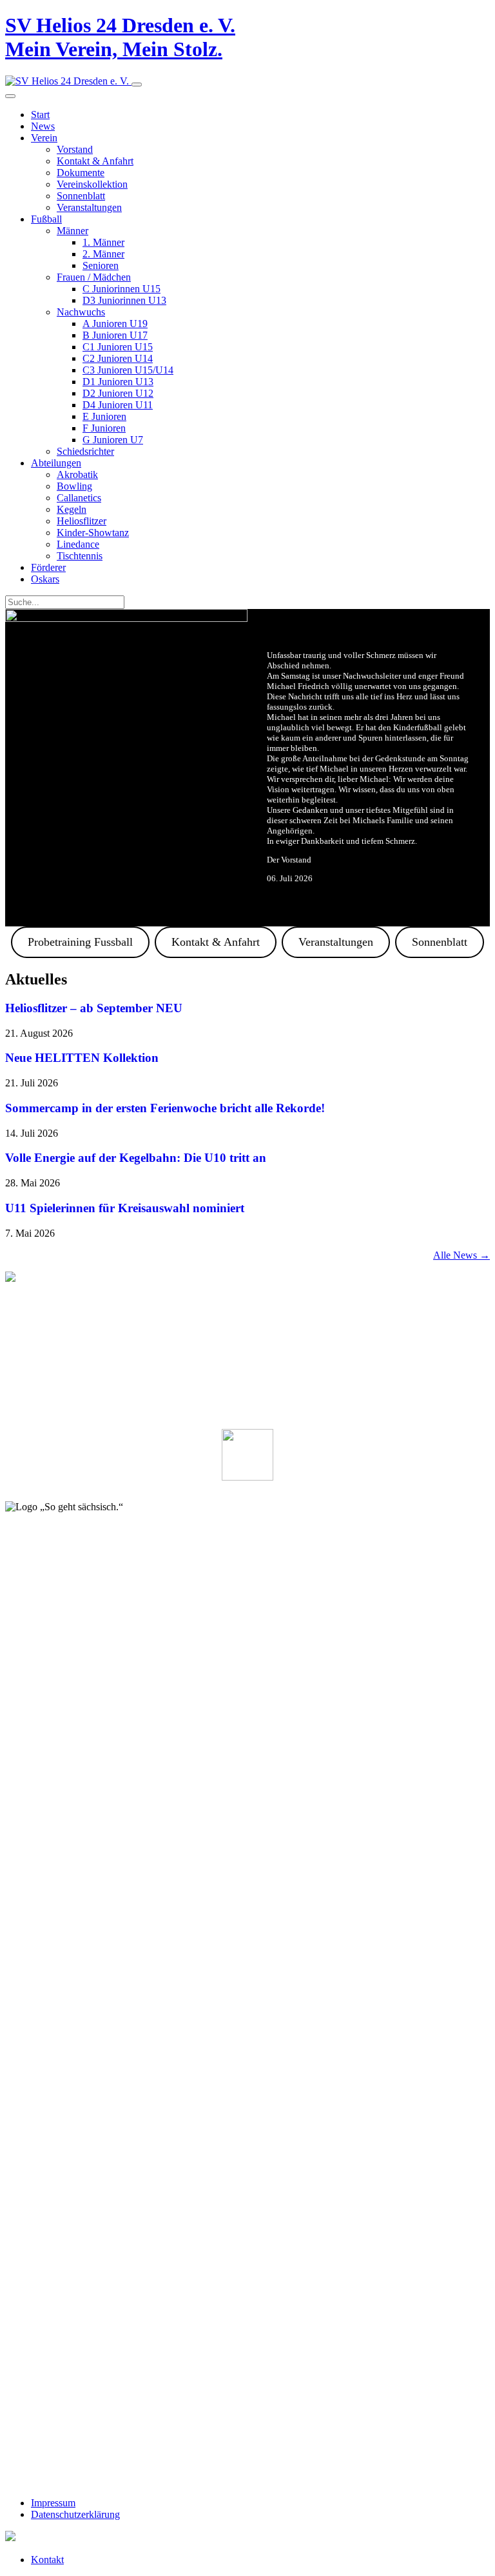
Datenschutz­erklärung (75, 2514)
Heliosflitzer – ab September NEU (94, 1008)
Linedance (78, 544)
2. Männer (103, 254)
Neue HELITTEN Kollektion (82, 1058)
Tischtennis (80, 556)
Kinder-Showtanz (93, 533)
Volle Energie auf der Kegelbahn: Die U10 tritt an (136, 1158)
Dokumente (81, 173)
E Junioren (104, 416)
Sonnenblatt (81, 196)
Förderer (48, 567)
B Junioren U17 (115, 335)
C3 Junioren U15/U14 (128, 370)
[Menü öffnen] (137, 85)
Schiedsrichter (85, 451)
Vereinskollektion (92, 184)
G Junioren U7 (113, 440)
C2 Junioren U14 (118, 358)
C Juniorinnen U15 (121, 289)
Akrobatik (77, 474)
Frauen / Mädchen (94, 277)
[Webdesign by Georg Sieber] (10, 2538)
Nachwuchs (81, 312)
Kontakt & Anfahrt (95, 161)
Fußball (46, 219)
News (43, 126)
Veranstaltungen (89, 207)
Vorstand (75, 149)
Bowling (74, 486)
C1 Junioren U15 (118, 347)
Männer (73, 231)
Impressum (53, 2503)
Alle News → (461, 1255)
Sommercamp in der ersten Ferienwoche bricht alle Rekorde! (165, 1108)
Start (40, 115)
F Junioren (104, 428)
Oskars (45, 579)
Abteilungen (56, 463)
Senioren (101, 265)
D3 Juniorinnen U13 (124, 300)
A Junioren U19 (115, 324)
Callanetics (79, 498)
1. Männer (103, 242)
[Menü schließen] (10, 96)
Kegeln (72, 509)
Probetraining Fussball (80, 942)
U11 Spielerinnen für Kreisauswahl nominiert (125, 1208)
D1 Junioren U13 (118, 382)
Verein (44, 138)
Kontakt (47, 2560)
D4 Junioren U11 (118, 405)
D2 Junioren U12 (118, 393)
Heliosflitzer (82, 521)
